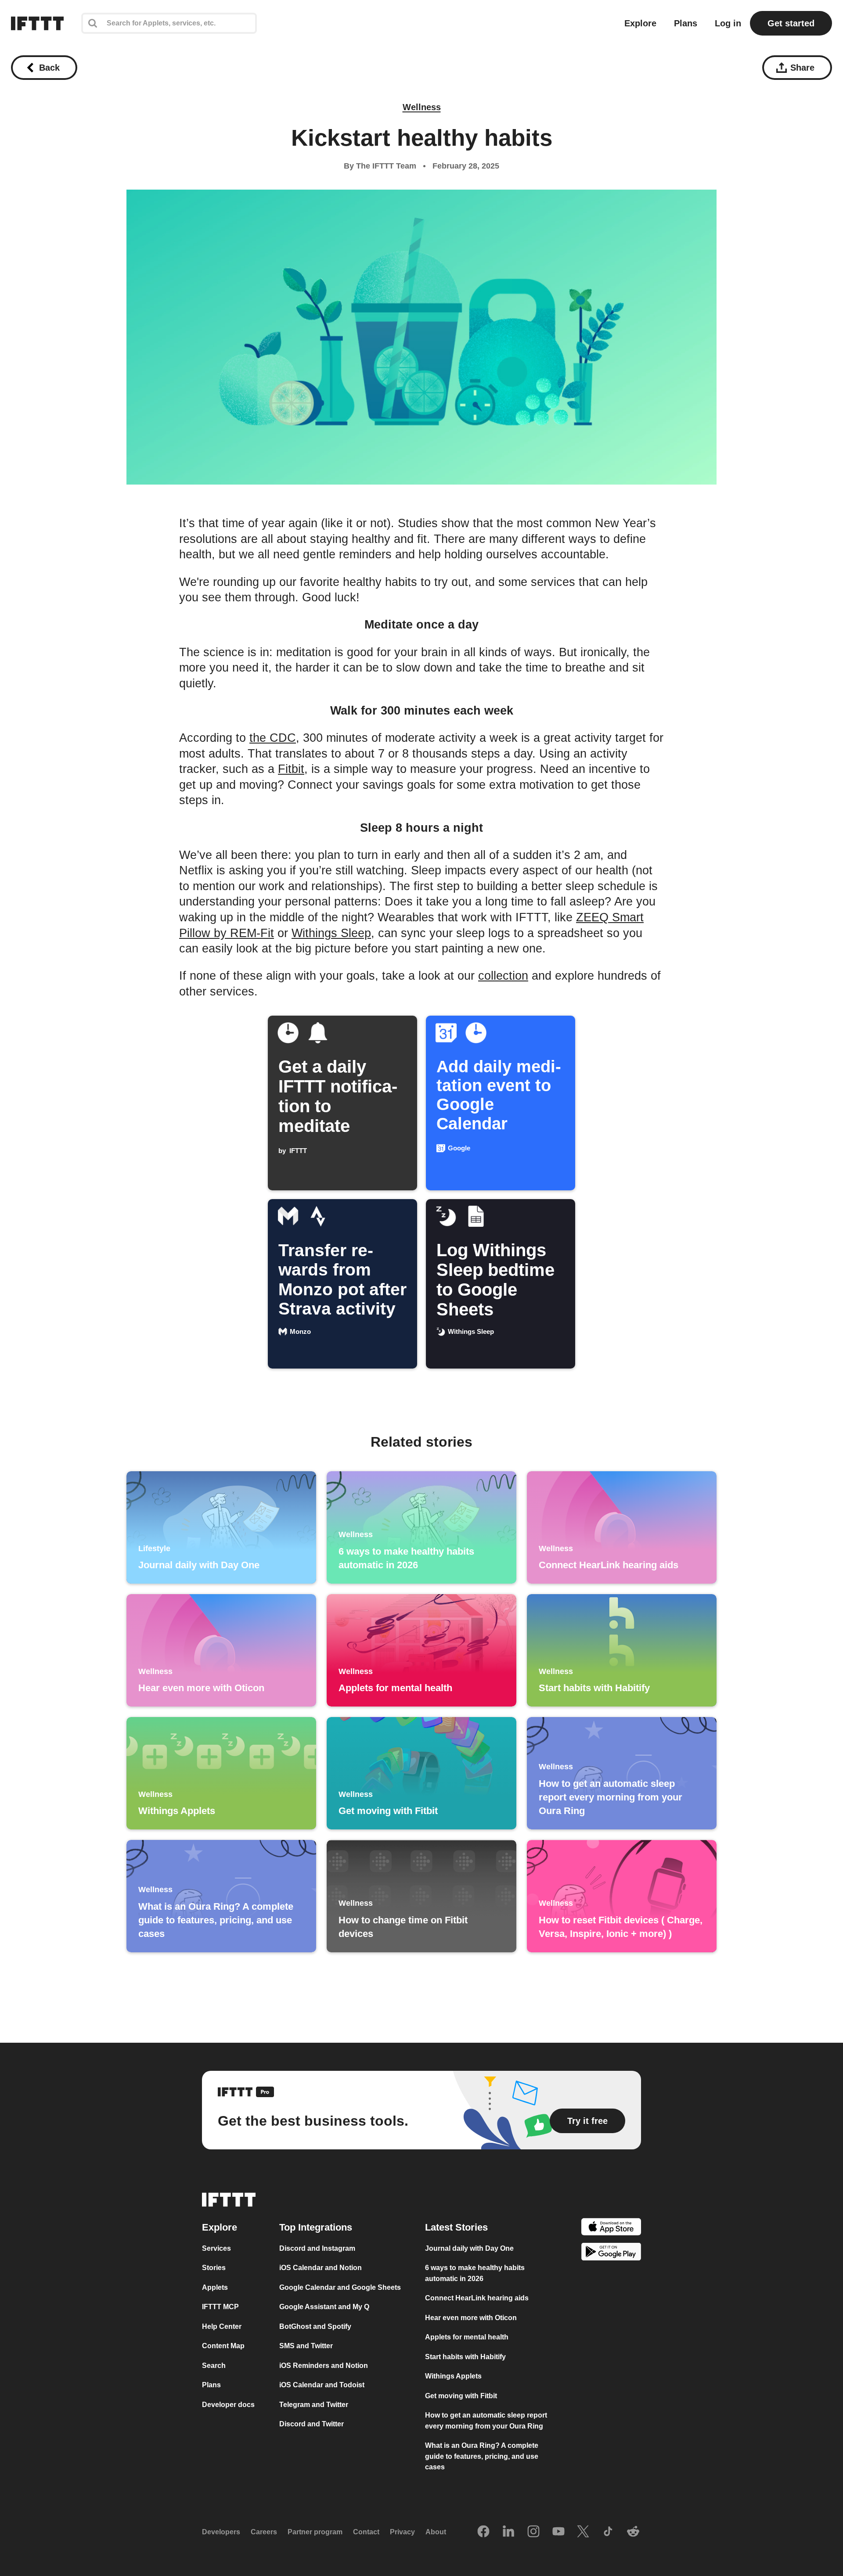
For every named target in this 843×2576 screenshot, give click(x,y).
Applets (215, 2287)
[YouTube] (558, 2532)
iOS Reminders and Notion (324, 2366)
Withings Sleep (331, 933)
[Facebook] (483, 2532)
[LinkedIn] (508, 2532)
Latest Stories (456, 2227)
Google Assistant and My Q (324, 2307)
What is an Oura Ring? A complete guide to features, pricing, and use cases (482, 2456)
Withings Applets (453, 2376)
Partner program (315, 2532)
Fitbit (291, 769)
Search (214, 2366)
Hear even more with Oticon (471, 2318)
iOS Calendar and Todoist (322, 2385)
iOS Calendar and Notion (321, 2268)
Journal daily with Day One (469, 2248)
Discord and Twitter (312, 2424)
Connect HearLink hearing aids (477, 2298)
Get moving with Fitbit (461, 2396)
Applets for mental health (467, 2337)
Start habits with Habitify (465, 2357)
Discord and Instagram (317, 2248)
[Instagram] (533, 2532)
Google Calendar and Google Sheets (340, 2287)
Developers (221, 2532)
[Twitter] (583, 2532)
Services (216, 2248)
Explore (640, 23)
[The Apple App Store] (611, 2228)
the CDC (273, 738)
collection (503, 976)
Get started (791, 23)
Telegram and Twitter (314, 2405)
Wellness (422, 107)
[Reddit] (633, 2532)
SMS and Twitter (306, 2346)
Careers (264, 2532)
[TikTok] (608, 2532)
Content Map (223, 2346)
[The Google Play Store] (611, 2253)
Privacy (402, 2532)
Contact (366, 2532)
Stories (214, 2268)
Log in (728, 23)
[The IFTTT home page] (37, 23)
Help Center (222, 2326)
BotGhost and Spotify (315, 2326)
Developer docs (228, 2405)
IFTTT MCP (220, 2307)
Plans (686, 23)
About (436, 2532)
